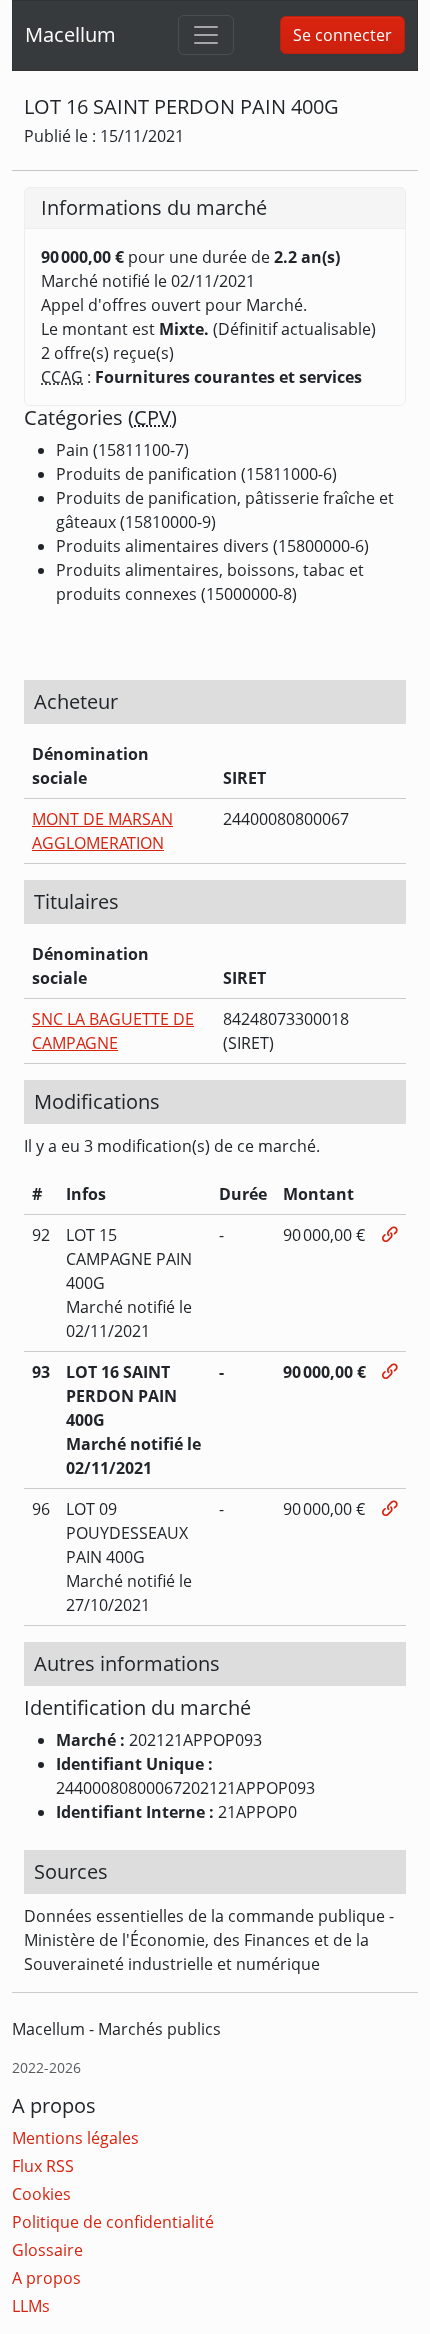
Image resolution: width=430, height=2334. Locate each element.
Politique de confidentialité (113, 2222)
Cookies (41, 2194)
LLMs (31, 2306)
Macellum (70, 34)
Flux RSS (43, 2166)
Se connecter (342, 35)
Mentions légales (75, 2138)
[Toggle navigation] (206, 35)
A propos (46, 2278)
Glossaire (47, 2250)
